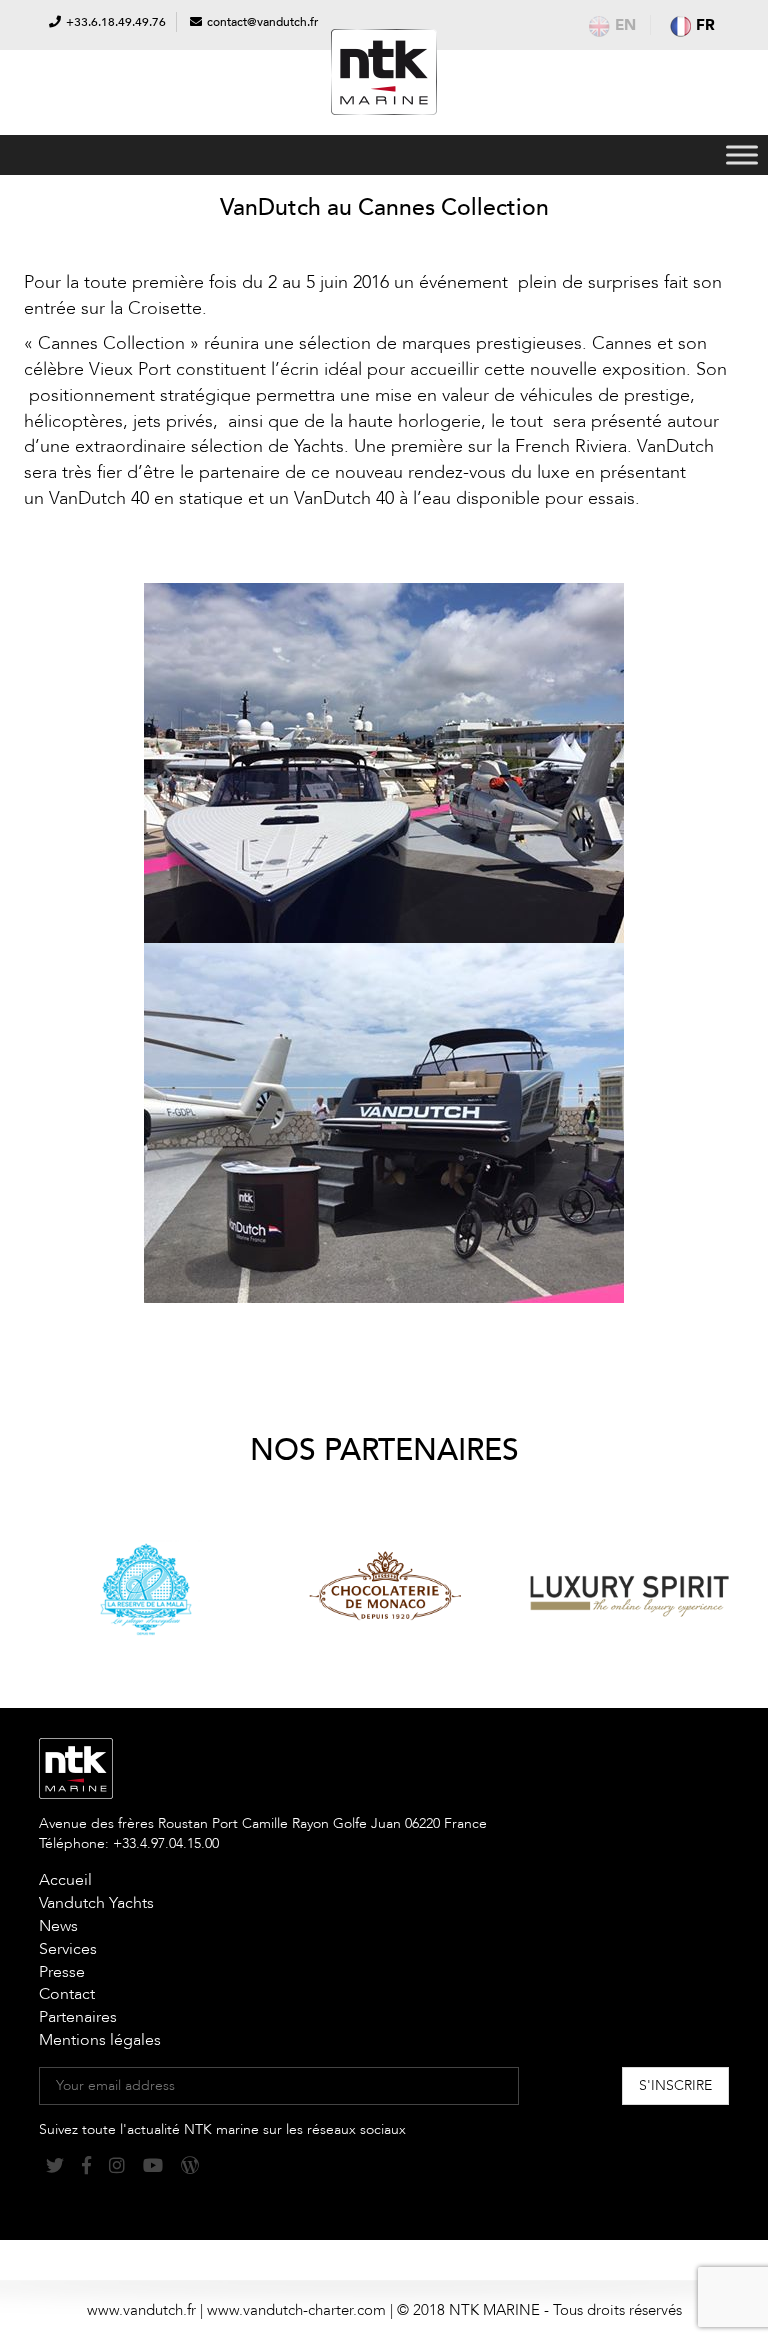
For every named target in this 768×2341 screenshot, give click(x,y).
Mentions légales (100, 2040)
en (625, 25)
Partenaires (78, 2017)
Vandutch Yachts (96, 1903)
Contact (67, 1994)
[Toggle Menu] (742, 154)
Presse (62, 1972)
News (58, 1926)
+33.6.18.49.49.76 (116, 22)
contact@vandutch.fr (262, 22)
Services (68, 1949)
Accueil (65, 1880)
